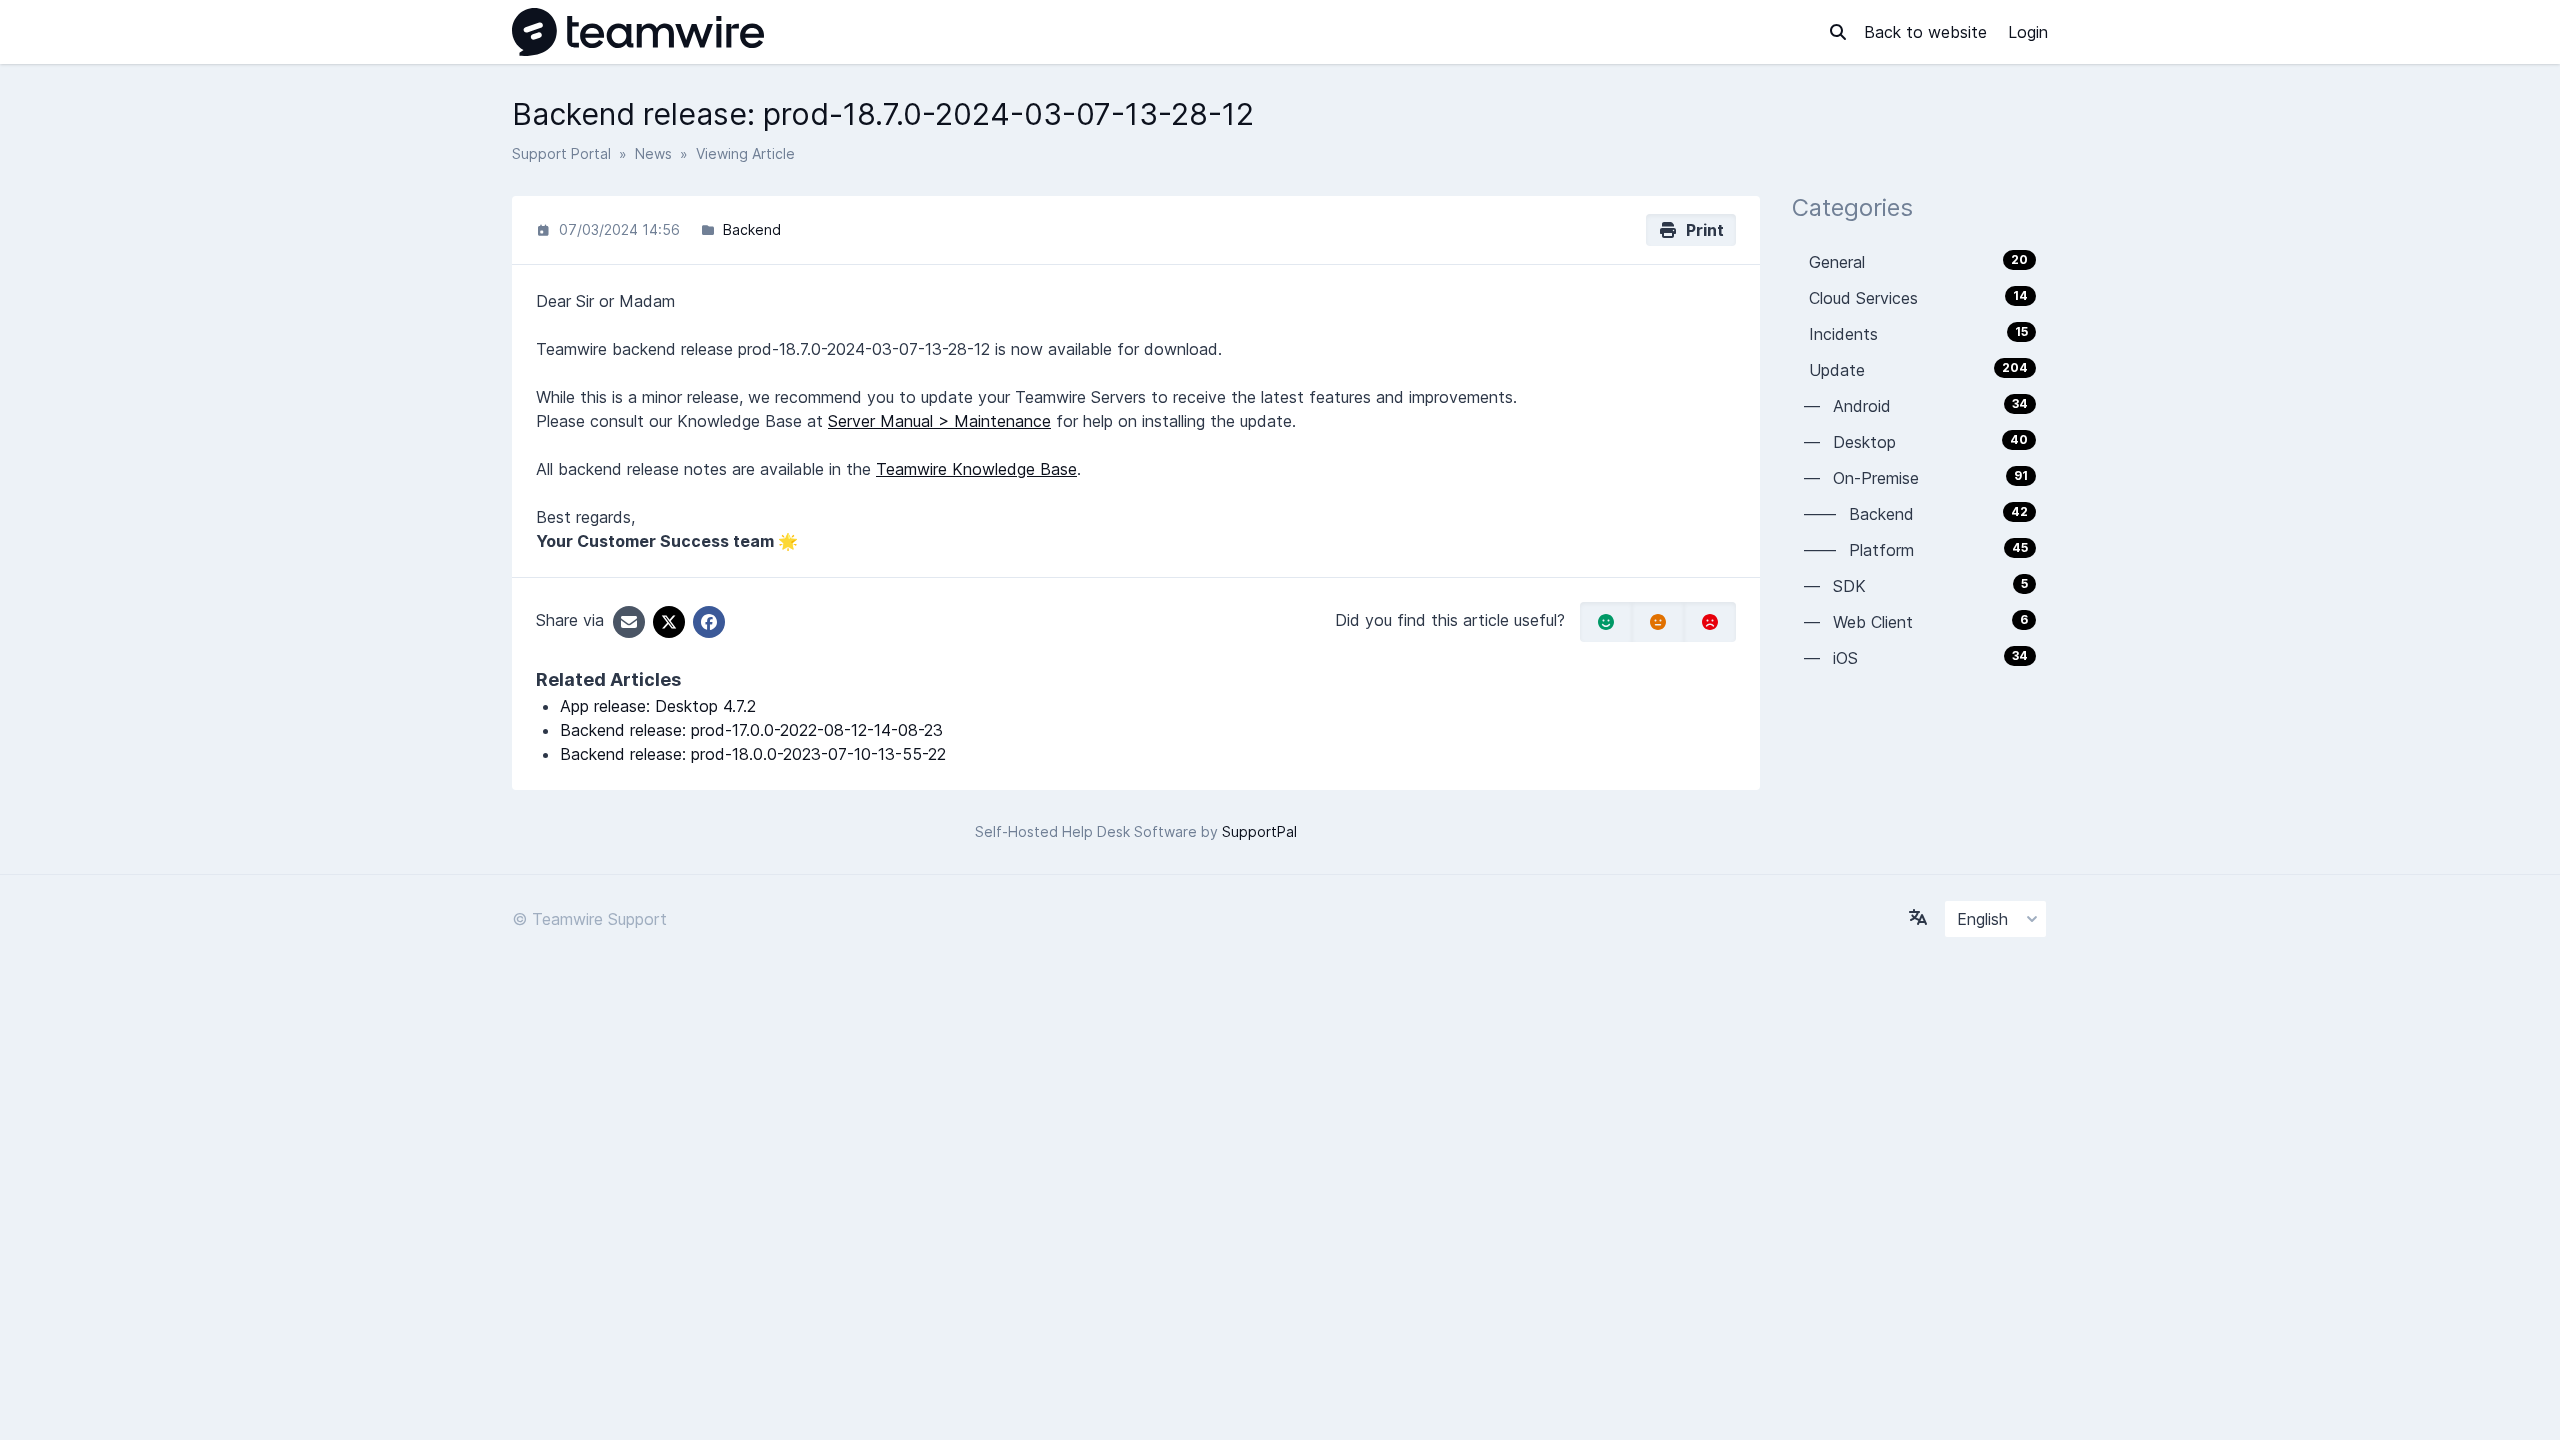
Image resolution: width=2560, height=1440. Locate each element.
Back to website (1928, 32)
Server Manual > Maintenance (939, 421)
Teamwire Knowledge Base (976, 469)
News (653, 153)
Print (1701, 230)
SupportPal (1259, 831)
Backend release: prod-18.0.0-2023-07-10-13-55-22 (753, 754)
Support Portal (561, 153)
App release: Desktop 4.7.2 (658, 706)
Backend (752, 229)
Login (2028, 32)
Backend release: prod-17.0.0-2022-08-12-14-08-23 (751, 730)
